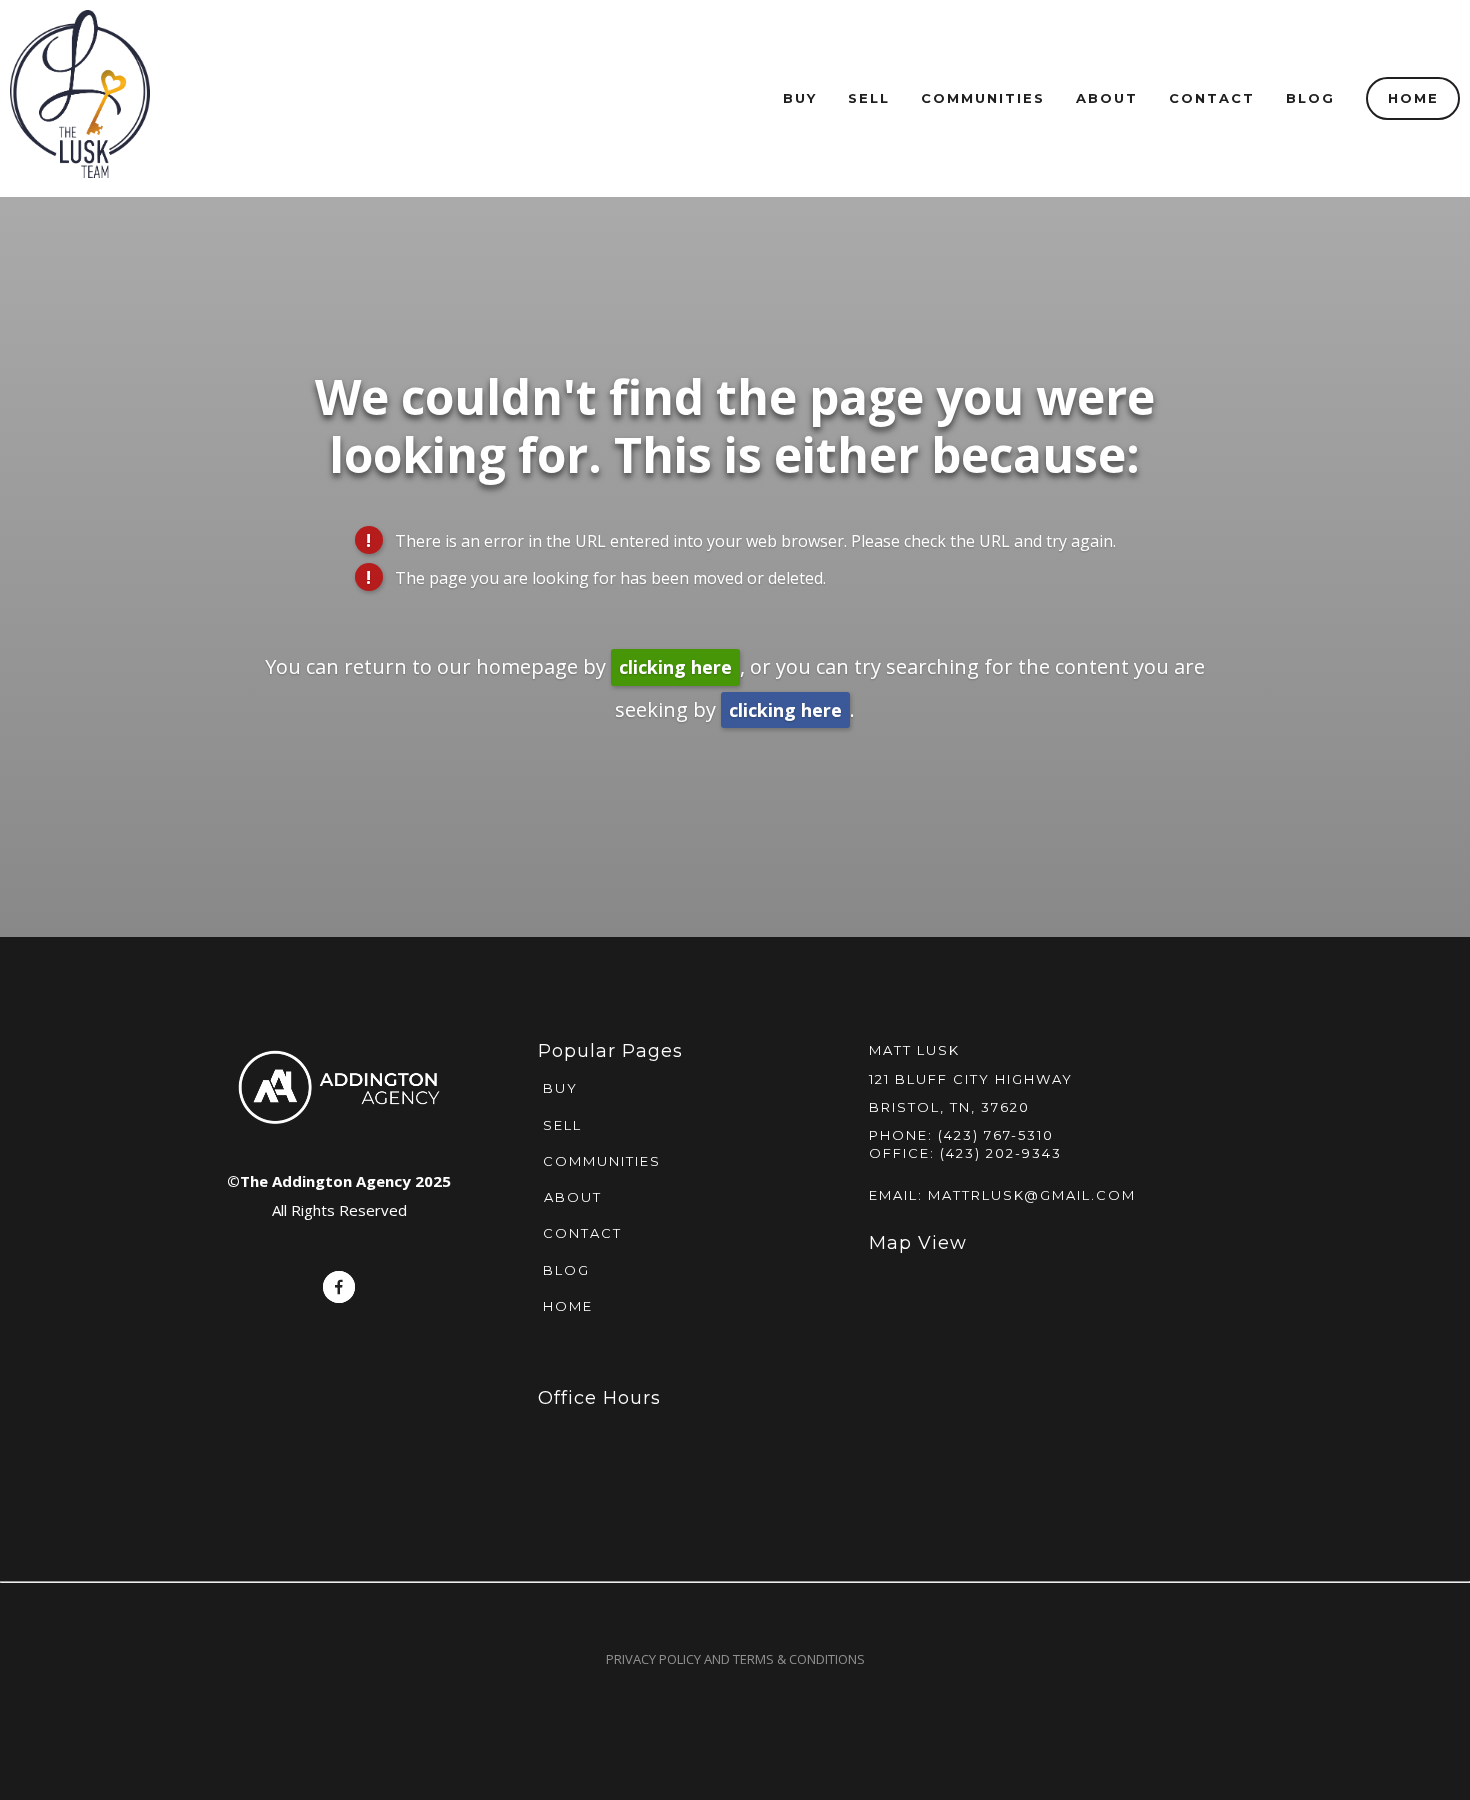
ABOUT (573, 1197)
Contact (1212, 98)
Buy (800, 98)
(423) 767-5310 (996, 1135)
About (1107, 98)
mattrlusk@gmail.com (1032, 1195)
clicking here (675, 667)
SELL (560, 1125)
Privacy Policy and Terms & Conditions (735, 1659)
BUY (558, 1088)
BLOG (564, 1270)
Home (1413, 98)
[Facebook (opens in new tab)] (339, 1287)
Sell (869, 98)
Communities (983, 98)
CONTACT (580, 1233)
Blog (1310, 98)
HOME (565, 1306)
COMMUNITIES (599, 1161)
